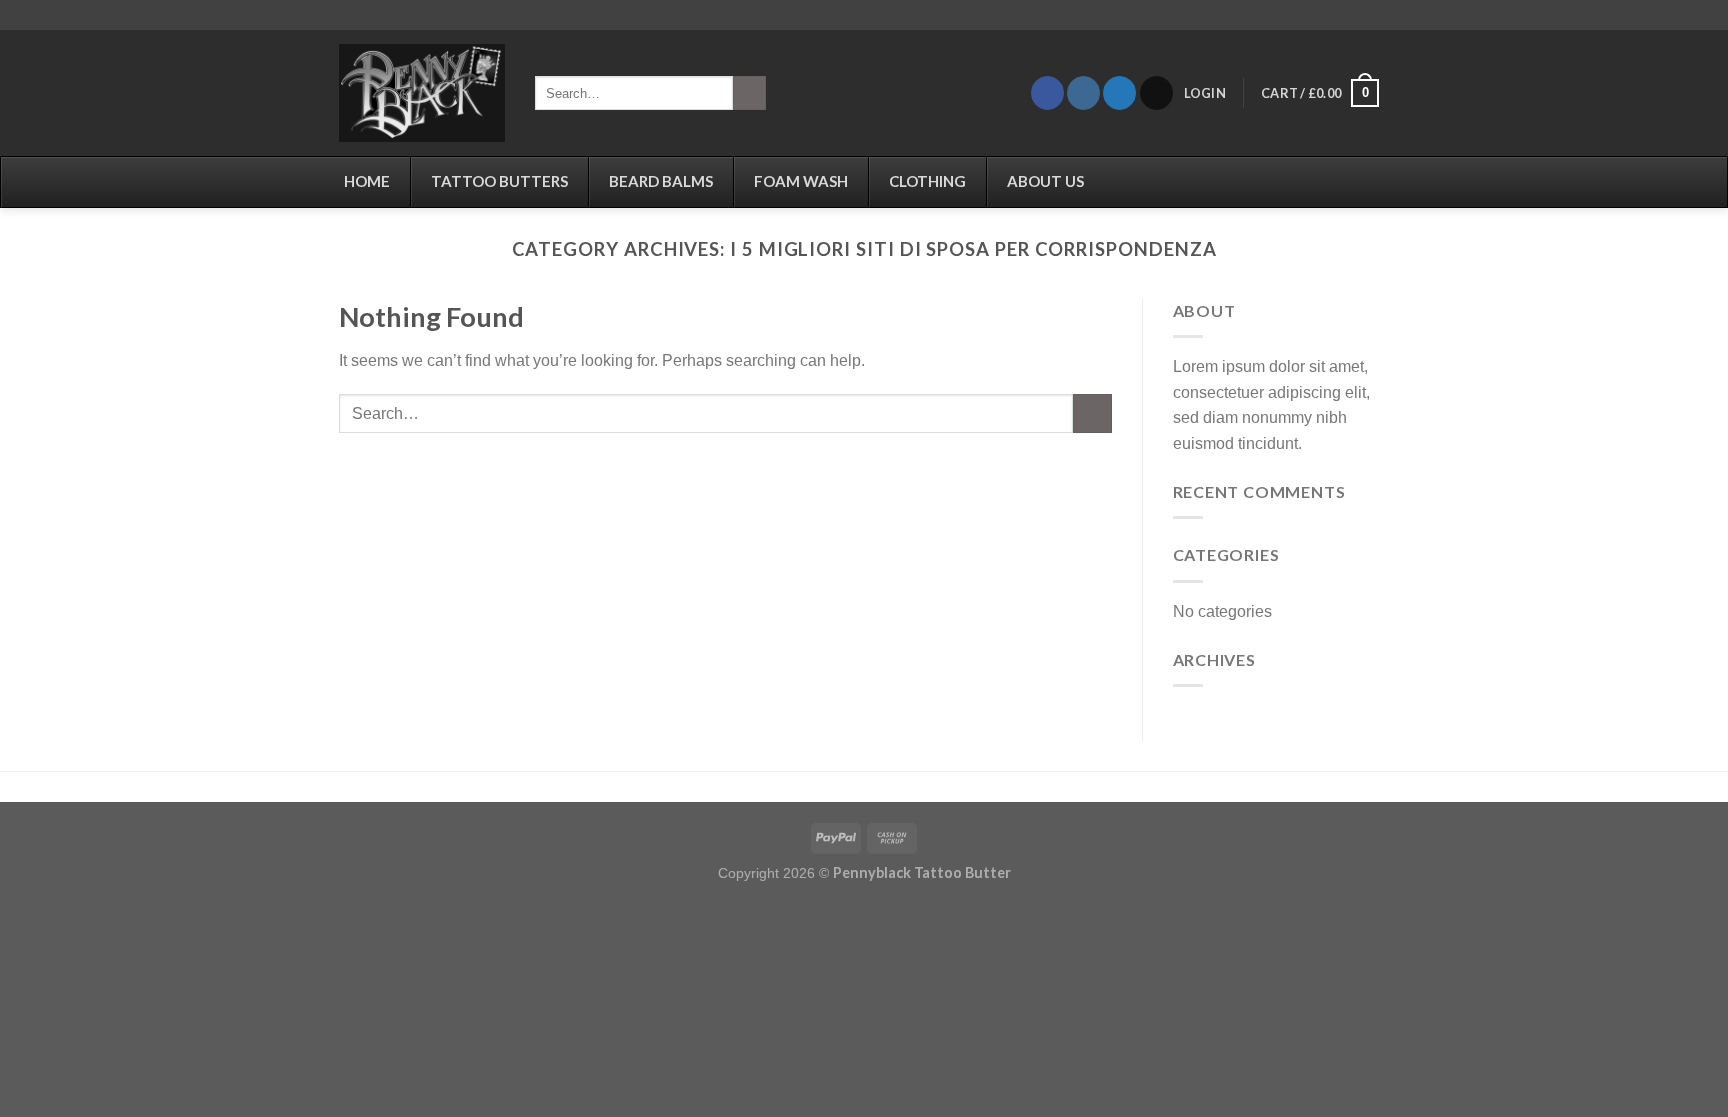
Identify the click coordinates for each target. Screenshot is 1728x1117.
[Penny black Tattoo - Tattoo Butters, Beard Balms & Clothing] (422, 93)
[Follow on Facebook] (1047, 93)
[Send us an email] (1156, 93)
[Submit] (749, 93)
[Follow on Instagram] (1083, 93)
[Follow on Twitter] (1119, 93)
